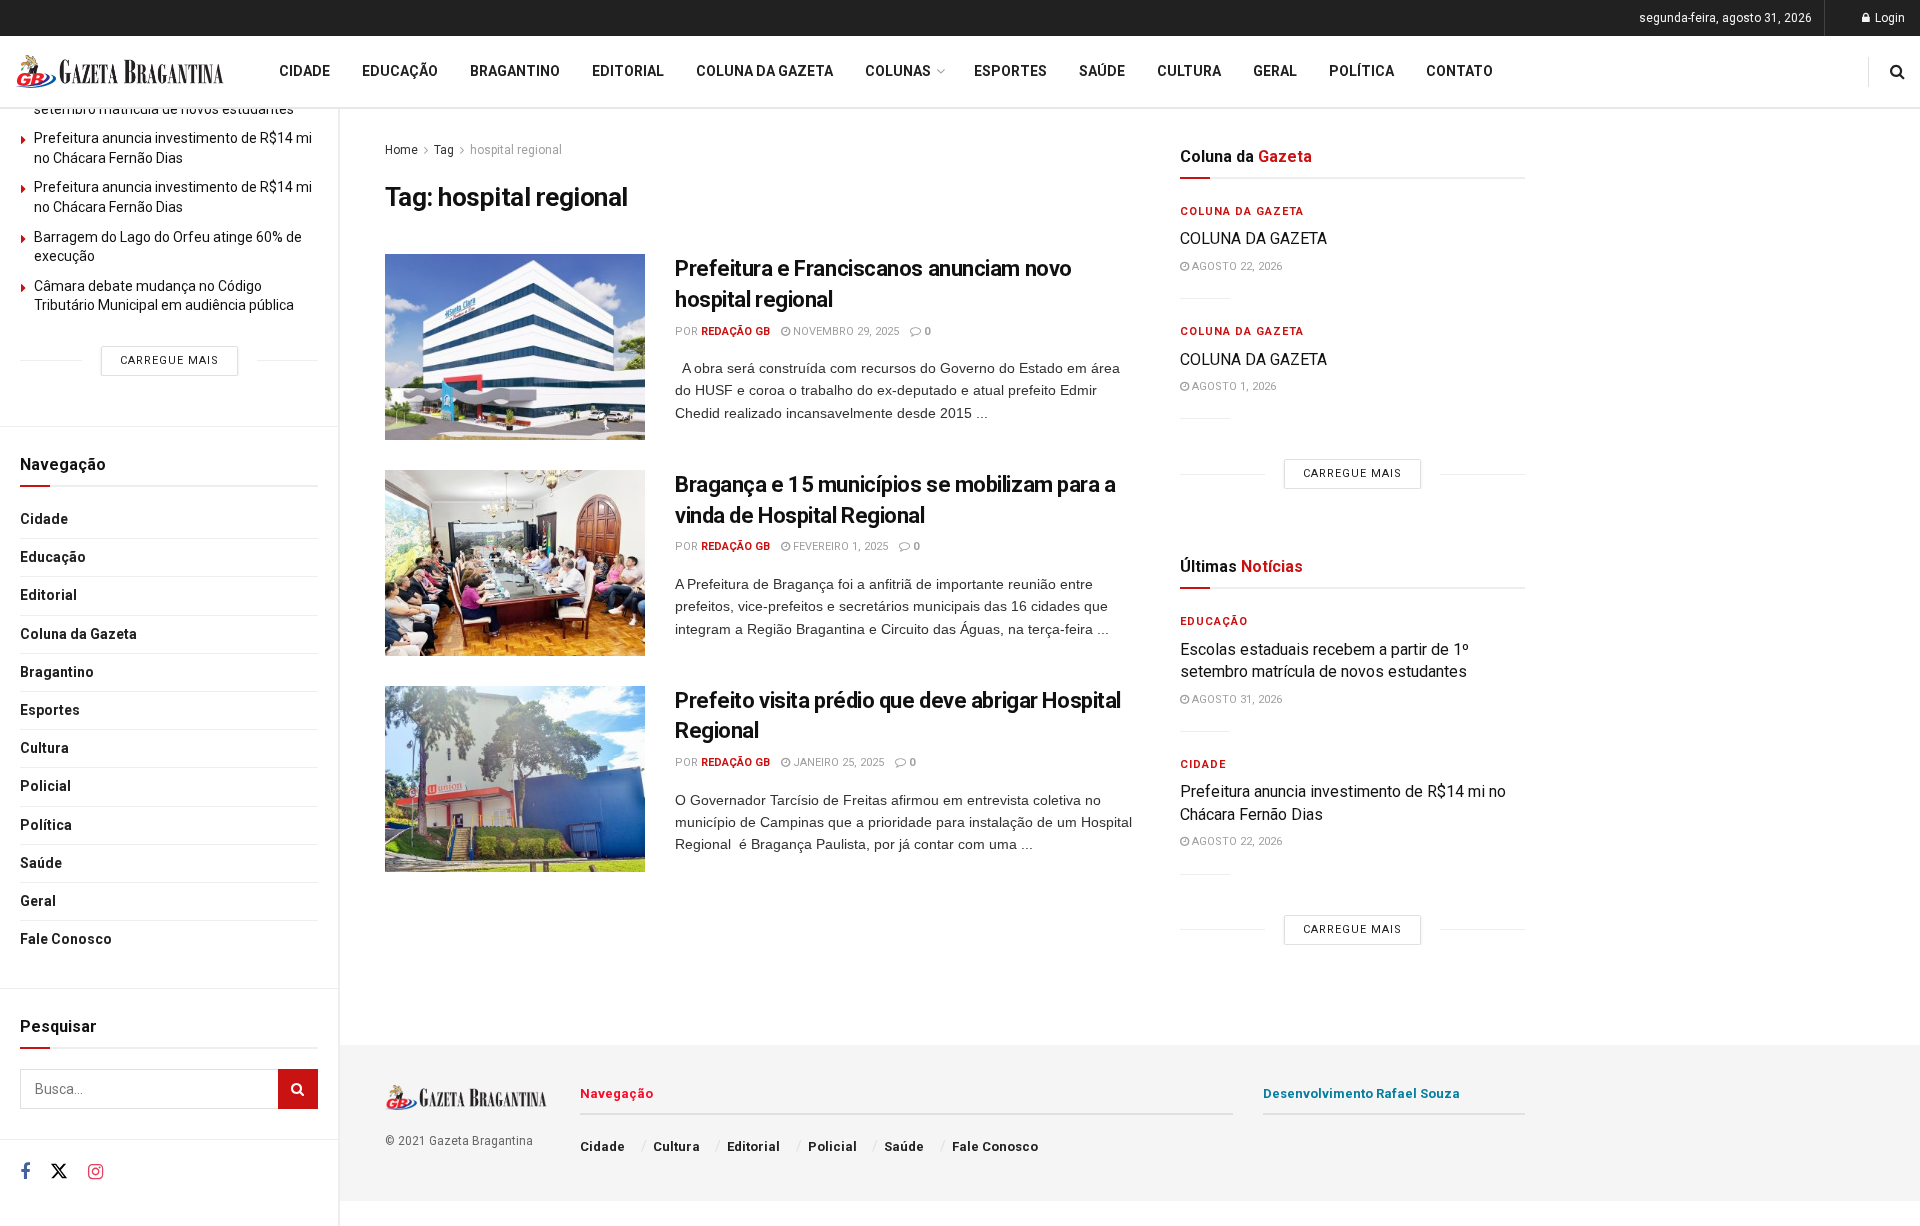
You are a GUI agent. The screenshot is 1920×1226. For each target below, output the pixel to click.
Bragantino (57, 672)
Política (46, 825)
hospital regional (516, 150)
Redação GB (735, 331)
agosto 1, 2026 (1232, 386)
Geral (38, 901)
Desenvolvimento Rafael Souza (1361, 1093)
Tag (444, 150)
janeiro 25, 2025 (837, 762)
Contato (1459, 71)
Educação (53, 557)
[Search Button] (298, 1089)
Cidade (44, 519)
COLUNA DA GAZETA (1253, 238)
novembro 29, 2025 (844, 331)
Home (401, 150)
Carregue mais (169, 360)
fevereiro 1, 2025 (839, 546)
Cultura (44, 748)
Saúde (41, 863)
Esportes (50, 710)
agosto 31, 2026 (1235, 699)
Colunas (898, 71)
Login (1888, 18)
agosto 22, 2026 (1235, 266)
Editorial (48, 595)
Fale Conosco (66, 939)
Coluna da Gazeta (78, 634)
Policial (45, 786)
